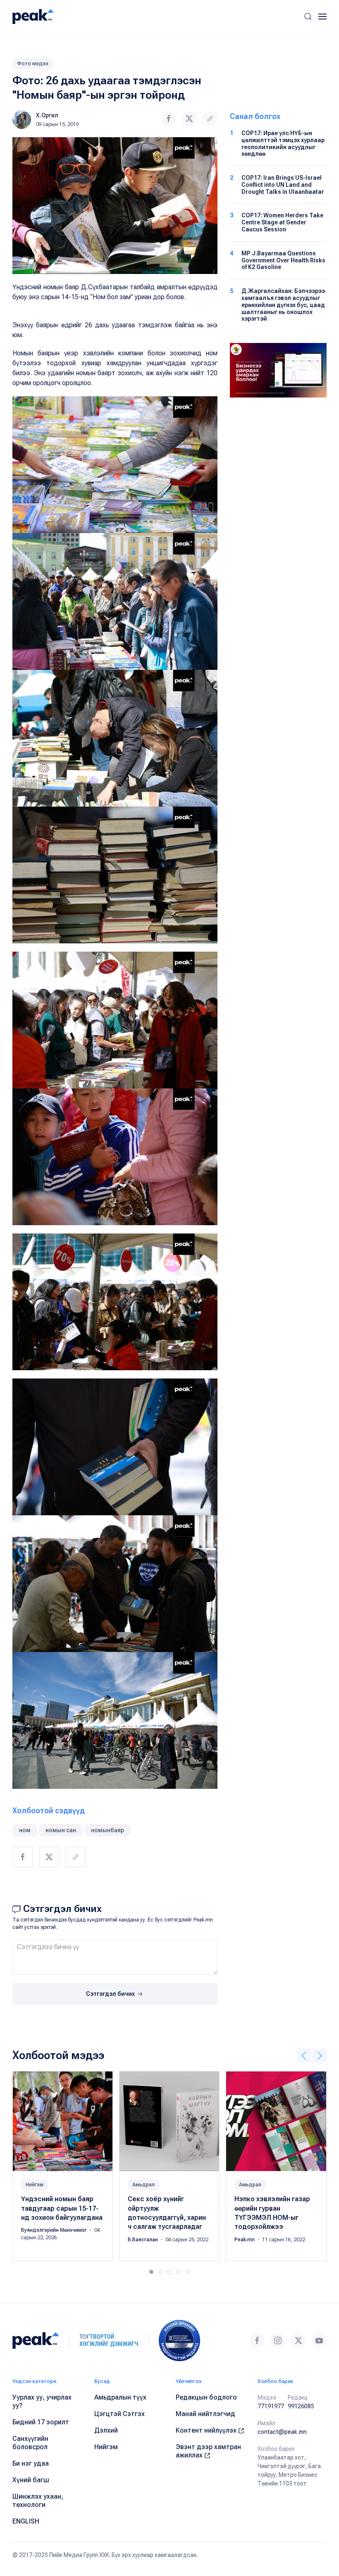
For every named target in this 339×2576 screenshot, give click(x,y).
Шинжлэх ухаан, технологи (38, 2501)
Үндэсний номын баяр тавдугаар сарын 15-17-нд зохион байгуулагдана (62, 2209)
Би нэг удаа (31, 2463)
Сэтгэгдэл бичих (111, 1994)
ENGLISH (26, 2521)
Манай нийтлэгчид (205, 2414)
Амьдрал (143, 2185)
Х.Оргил (47, 115)
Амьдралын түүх (120, 2397)
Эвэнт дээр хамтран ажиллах (208, 2451)
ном (25, 1830)
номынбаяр (107, 1830)
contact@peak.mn (282, 2432)
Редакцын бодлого (206, 2397)
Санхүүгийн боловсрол (30, 2443)
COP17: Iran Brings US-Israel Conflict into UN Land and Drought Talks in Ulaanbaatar (283, 185)
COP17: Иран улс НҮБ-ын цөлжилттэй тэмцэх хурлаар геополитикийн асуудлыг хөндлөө (283, 143)
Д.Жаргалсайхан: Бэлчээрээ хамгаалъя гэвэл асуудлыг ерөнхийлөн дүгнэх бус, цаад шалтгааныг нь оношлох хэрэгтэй (283, 305)
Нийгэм (35, 2185)
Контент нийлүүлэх (207, 2430)
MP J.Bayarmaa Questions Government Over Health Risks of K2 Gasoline (283, 260)
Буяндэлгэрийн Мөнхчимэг (55, 2231)
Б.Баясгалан (143, 2240)
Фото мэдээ (33, 64)
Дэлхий (106, 2430)
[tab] (151, 2272)
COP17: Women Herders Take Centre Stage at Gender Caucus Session (282, 222)
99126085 (301, 2406)
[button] (308, 17)
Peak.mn (245, 2240)
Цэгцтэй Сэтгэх (119, 2414)
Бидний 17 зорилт (41, 2422)
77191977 (271, 2406)
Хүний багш (31, 2480)
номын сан (61, 1830)
